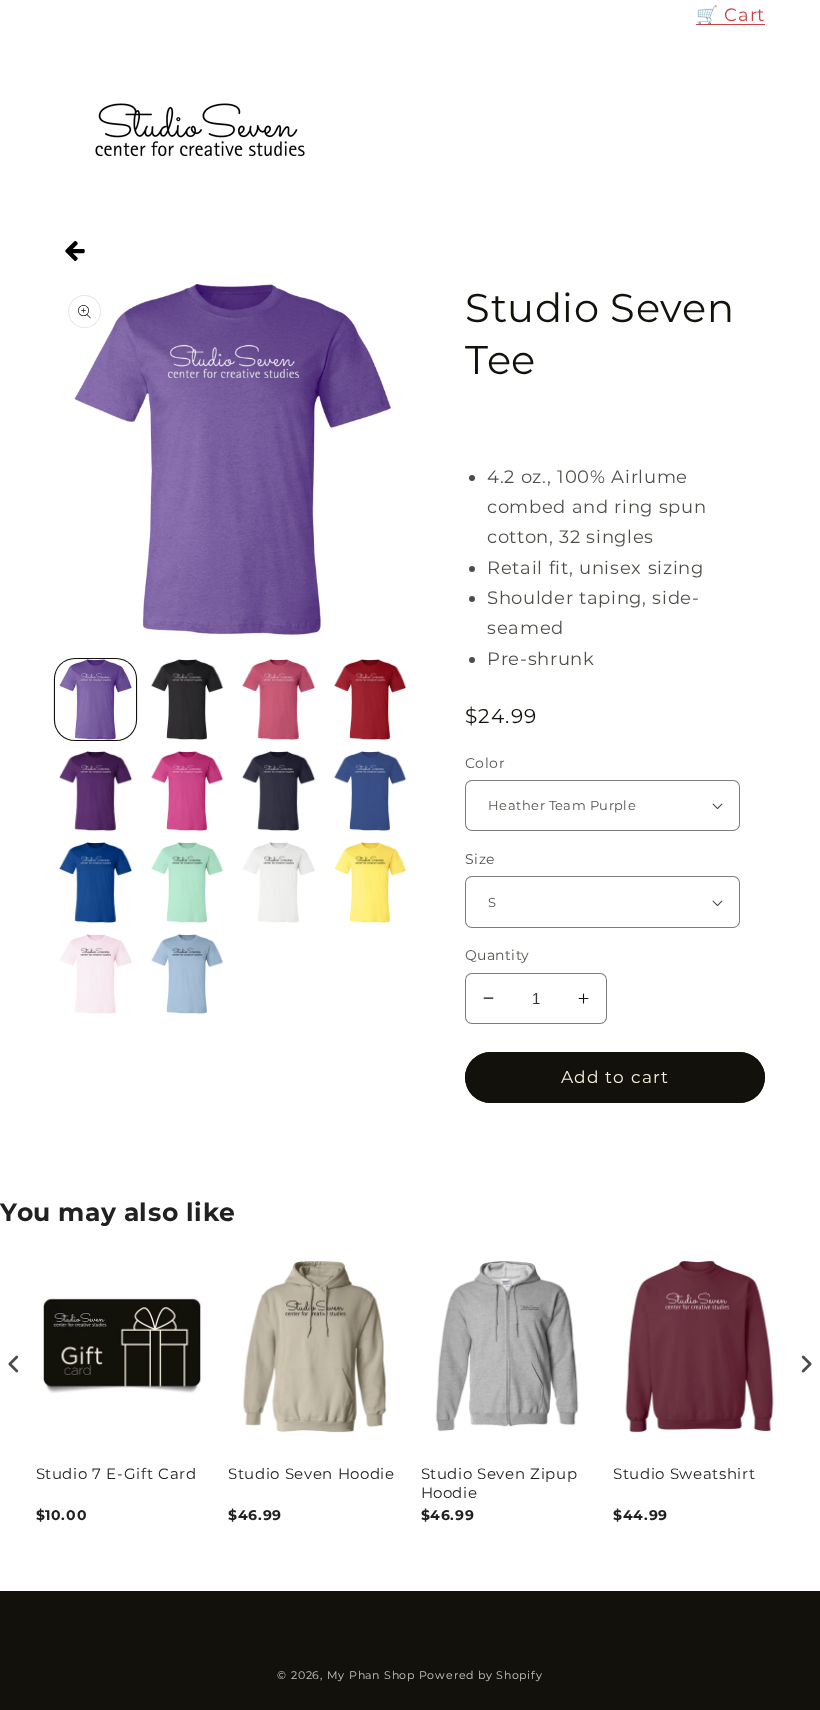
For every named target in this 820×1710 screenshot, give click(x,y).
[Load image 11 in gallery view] (278, 882)
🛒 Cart (730, 14)
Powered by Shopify (481, 1675)
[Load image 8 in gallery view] (370, 791)
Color (485, 763)
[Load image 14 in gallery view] (187, 974)
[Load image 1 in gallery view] (95, 699)
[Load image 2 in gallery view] (187, 699)
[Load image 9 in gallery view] (95, 882)
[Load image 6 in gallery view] (187, 791)
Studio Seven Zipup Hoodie (499, 1483)
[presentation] (14, 1363)
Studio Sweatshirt (684, 1473)
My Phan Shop (371, 1675)
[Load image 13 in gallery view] (95, 974)
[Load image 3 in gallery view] (278, 699)
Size (480, 859)
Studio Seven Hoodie (311, 1473)
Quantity (497, 955)
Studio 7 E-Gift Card (116, 1473)
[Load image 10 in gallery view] (187, 882)
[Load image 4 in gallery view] (370, 699)
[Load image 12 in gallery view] (370, 882)
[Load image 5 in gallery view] (95, 791)
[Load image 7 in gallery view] (278, 791)
